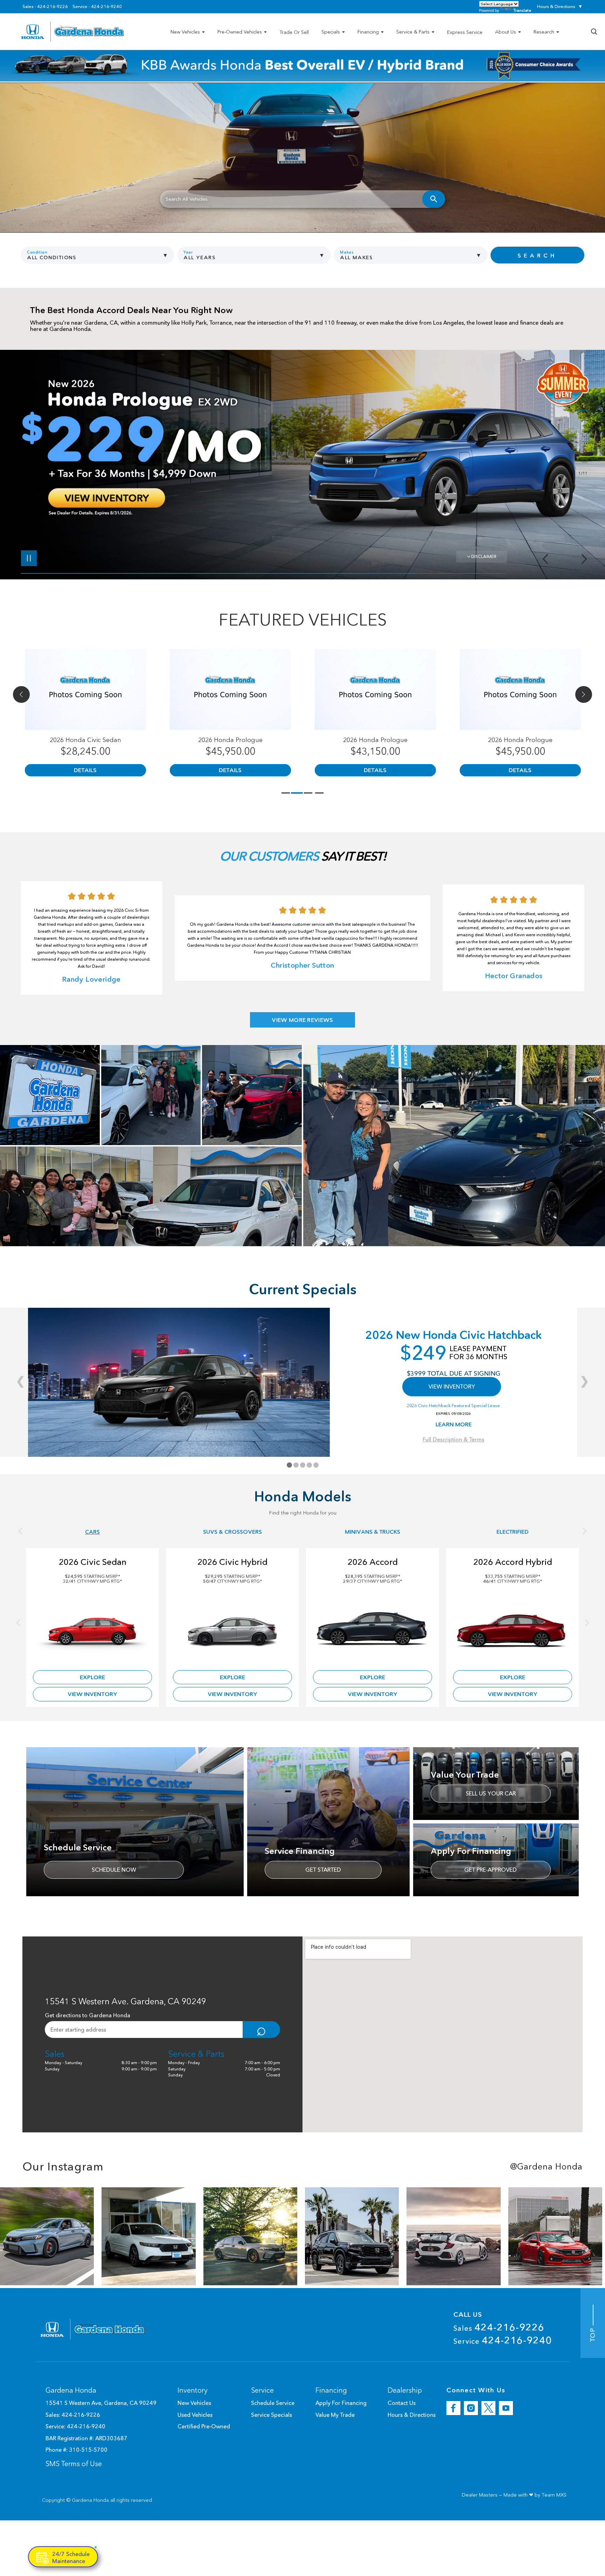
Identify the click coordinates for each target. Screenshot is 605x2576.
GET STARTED (323, 1870)
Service (503, 2340)
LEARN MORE (454, 1424)
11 (582, 463)
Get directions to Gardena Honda (88, 2015)
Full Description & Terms (453, 1439)
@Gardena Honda (546, 2167)
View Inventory (92, 1694)
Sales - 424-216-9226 (45, 7)
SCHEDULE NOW (114, 1870)
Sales (499, 2327)
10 (582, 457)
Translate (522, 10)
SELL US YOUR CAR (491, 1793)
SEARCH (537, 255)
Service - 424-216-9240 (97, 7)
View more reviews (302, 1020)
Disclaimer (484, 556)
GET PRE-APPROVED (491, 1870)
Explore (92, 1677)
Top (593, 2333)
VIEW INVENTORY (452, 1386)
